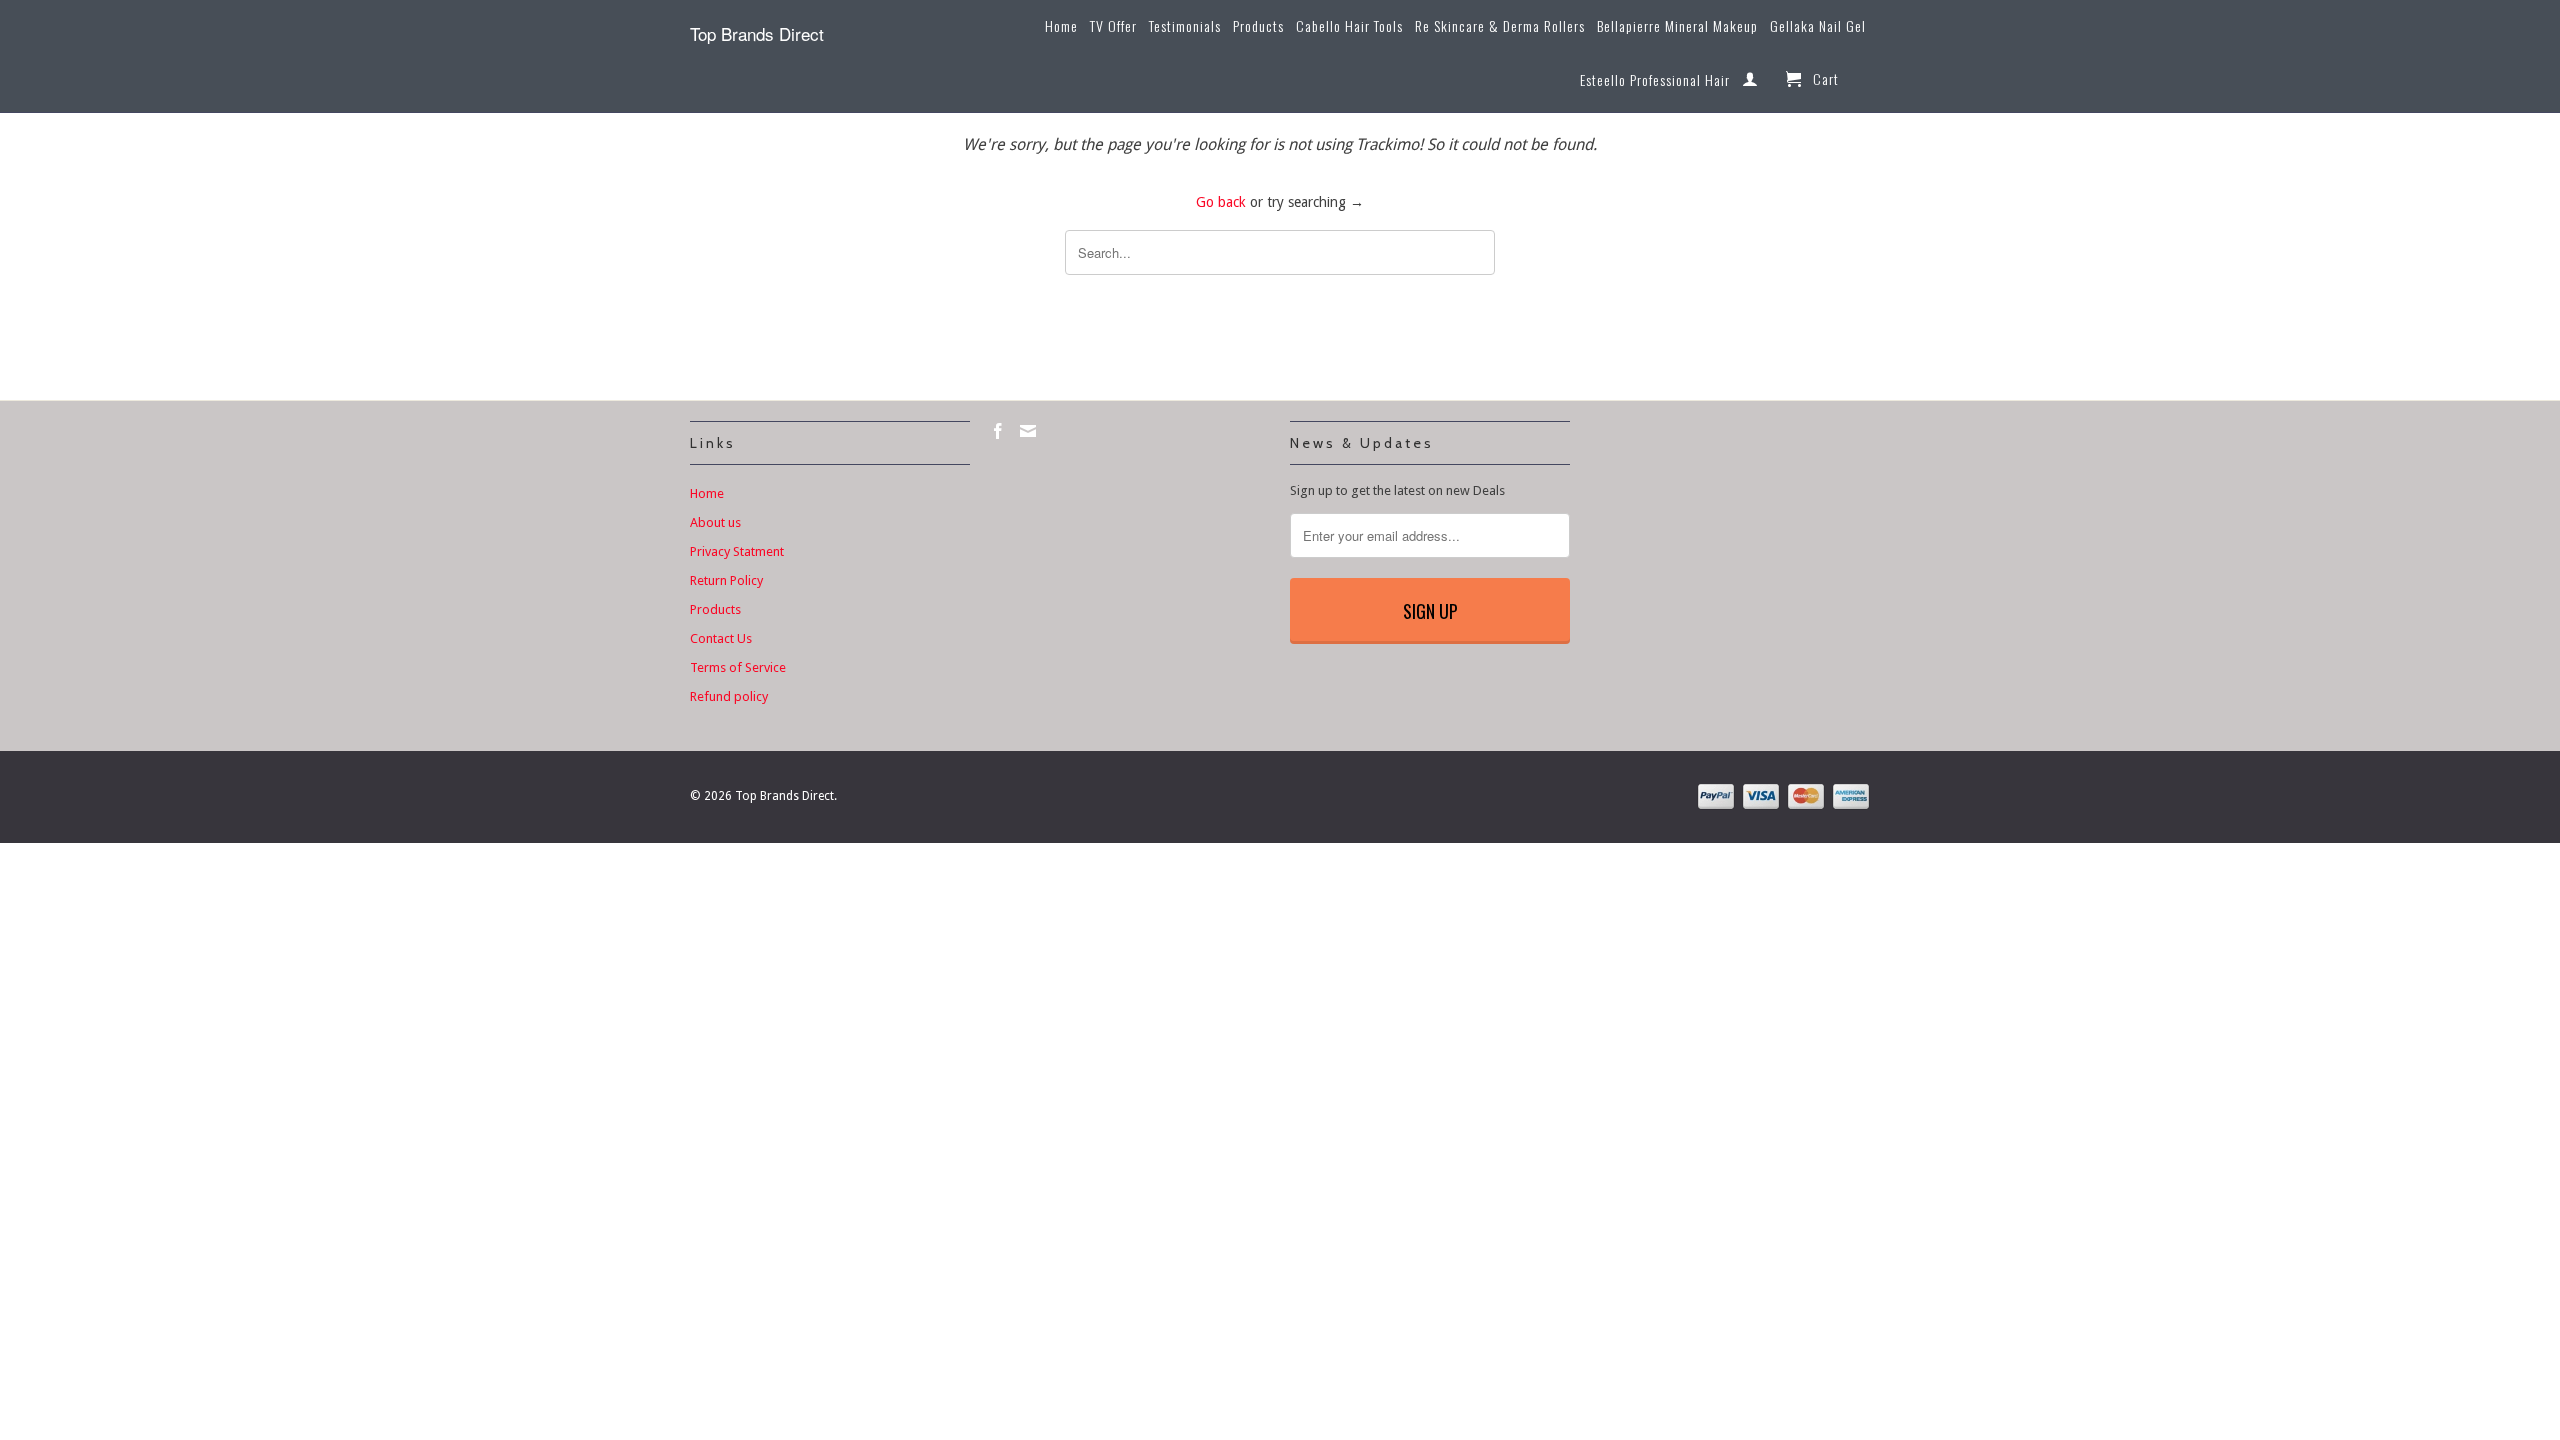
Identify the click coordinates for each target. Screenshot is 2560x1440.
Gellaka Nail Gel (1818, 26)
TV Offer (1113, 26)
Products (1258, 26)
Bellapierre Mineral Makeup (1677, 26)
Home (1061, 26)
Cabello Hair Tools (1349, 26)
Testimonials (1185, 26)
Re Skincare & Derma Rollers (1500, 26)
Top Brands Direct (757, 33)
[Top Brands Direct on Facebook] (998, 431)
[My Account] (1750, 83)
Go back (1221, 202)
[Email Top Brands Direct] (1028, 431)
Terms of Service (738, 667)
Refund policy (729, 696)
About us (715, 522)
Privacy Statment (737, 551)
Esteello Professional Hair (1655, 80)
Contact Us (721, 638)
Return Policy (726, 580)
